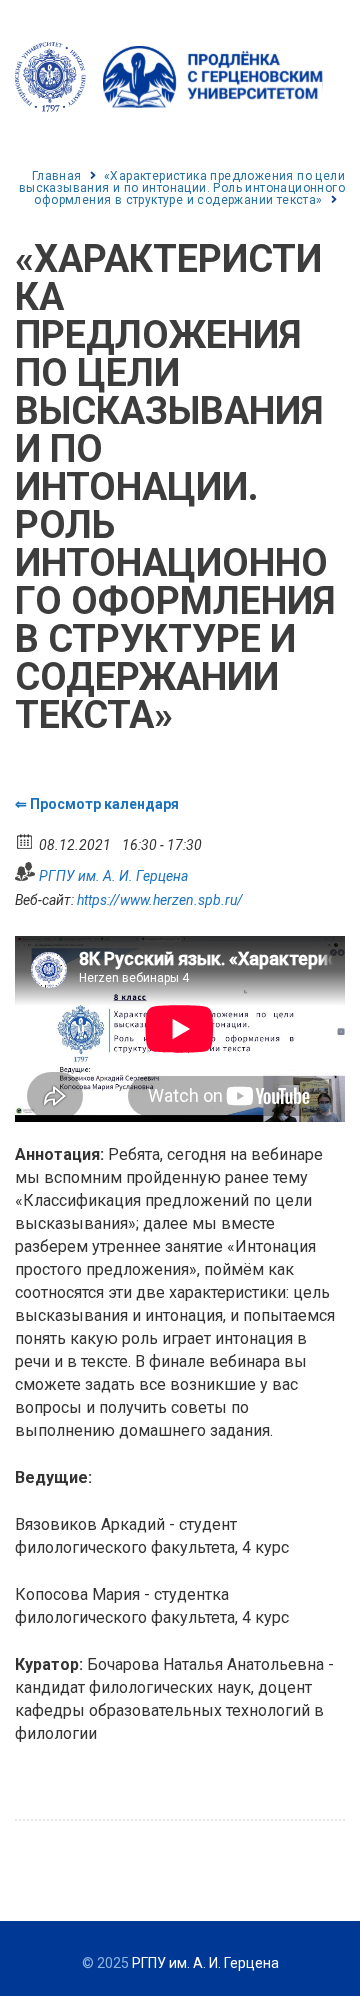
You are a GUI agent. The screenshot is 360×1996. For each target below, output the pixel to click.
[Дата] (25, 840)
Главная (57, 176)
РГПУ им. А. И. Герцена (113, 876)
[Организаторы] (25, 871)
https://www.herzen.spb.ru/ (160, 900)
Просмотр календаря (104, 804)
